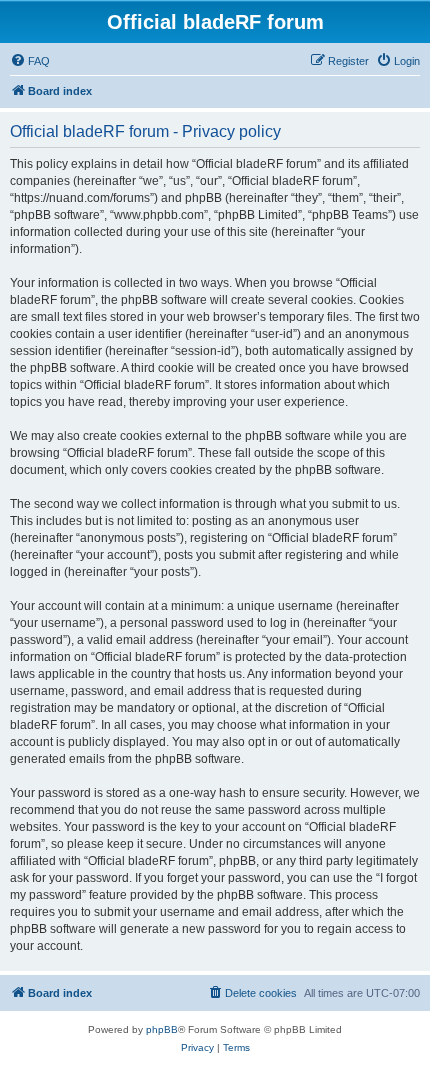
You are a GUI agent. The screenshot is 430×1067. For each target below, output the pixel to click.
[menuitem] (30, 61)
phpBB (162, 1029)
